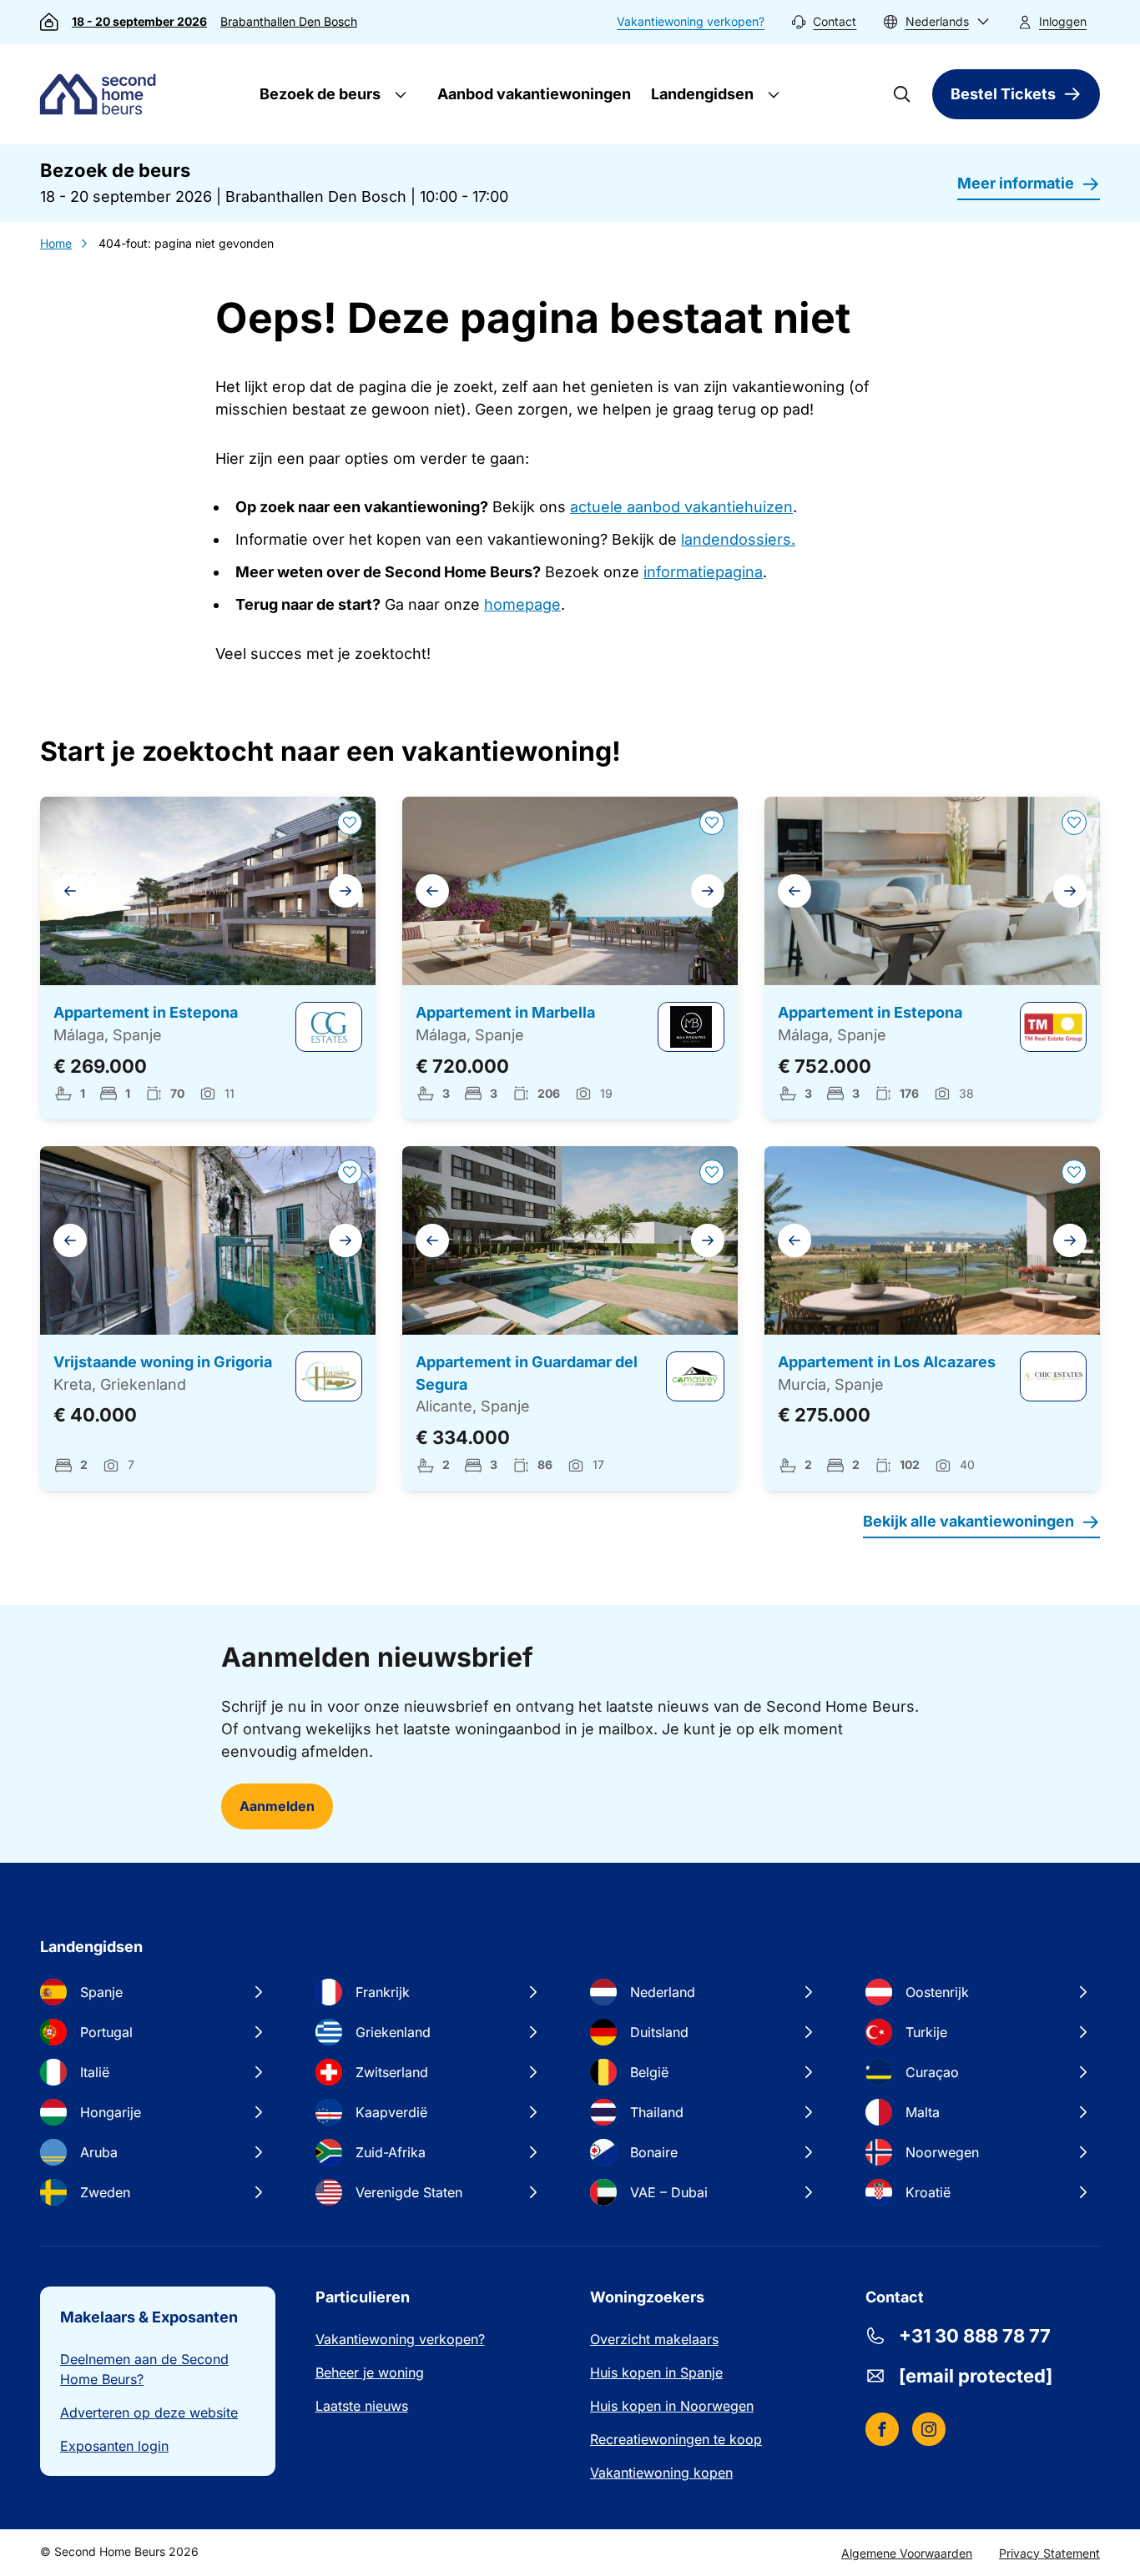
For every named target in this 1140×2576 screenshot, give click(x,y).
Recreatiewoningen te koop (676, 2439)
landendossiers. (738, 539)
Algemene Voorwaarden (907, 2553)
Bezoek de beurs (318, 94)
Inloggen (1063, 21)
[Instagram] (929, 2429)
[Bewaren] (350, 823)
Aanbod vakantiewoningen (534, 94)
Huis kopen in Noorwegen (672, 2406)
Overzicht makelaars (654, 2339)
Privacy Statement (1049, 2553)
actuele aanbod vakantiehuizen (681, 507)
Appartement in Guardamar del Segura (527, 1373)
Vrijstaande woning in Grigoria (163, 1362)
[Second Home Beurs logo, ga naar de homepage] (102, 94)
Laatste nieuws (362, 2406)
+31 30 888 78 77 (975, 2336)
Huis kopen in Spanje (656, 2372)
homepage (522, 604)
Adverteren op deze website (149, 2412)
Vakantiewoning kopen (661, 2473)
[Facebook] (882, 2429)
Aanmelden (277, 1806)
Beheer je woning (370, 2372)
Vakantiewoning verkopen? (691, 21)
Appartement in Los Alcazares (887, 1362)
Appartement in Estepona (146, 1012)
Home (56, 243)
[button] (936, 22)
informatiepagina (703, 572)
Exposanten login (114, 2446)
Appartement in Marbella (505, 1012)
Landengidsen (701, 94)
